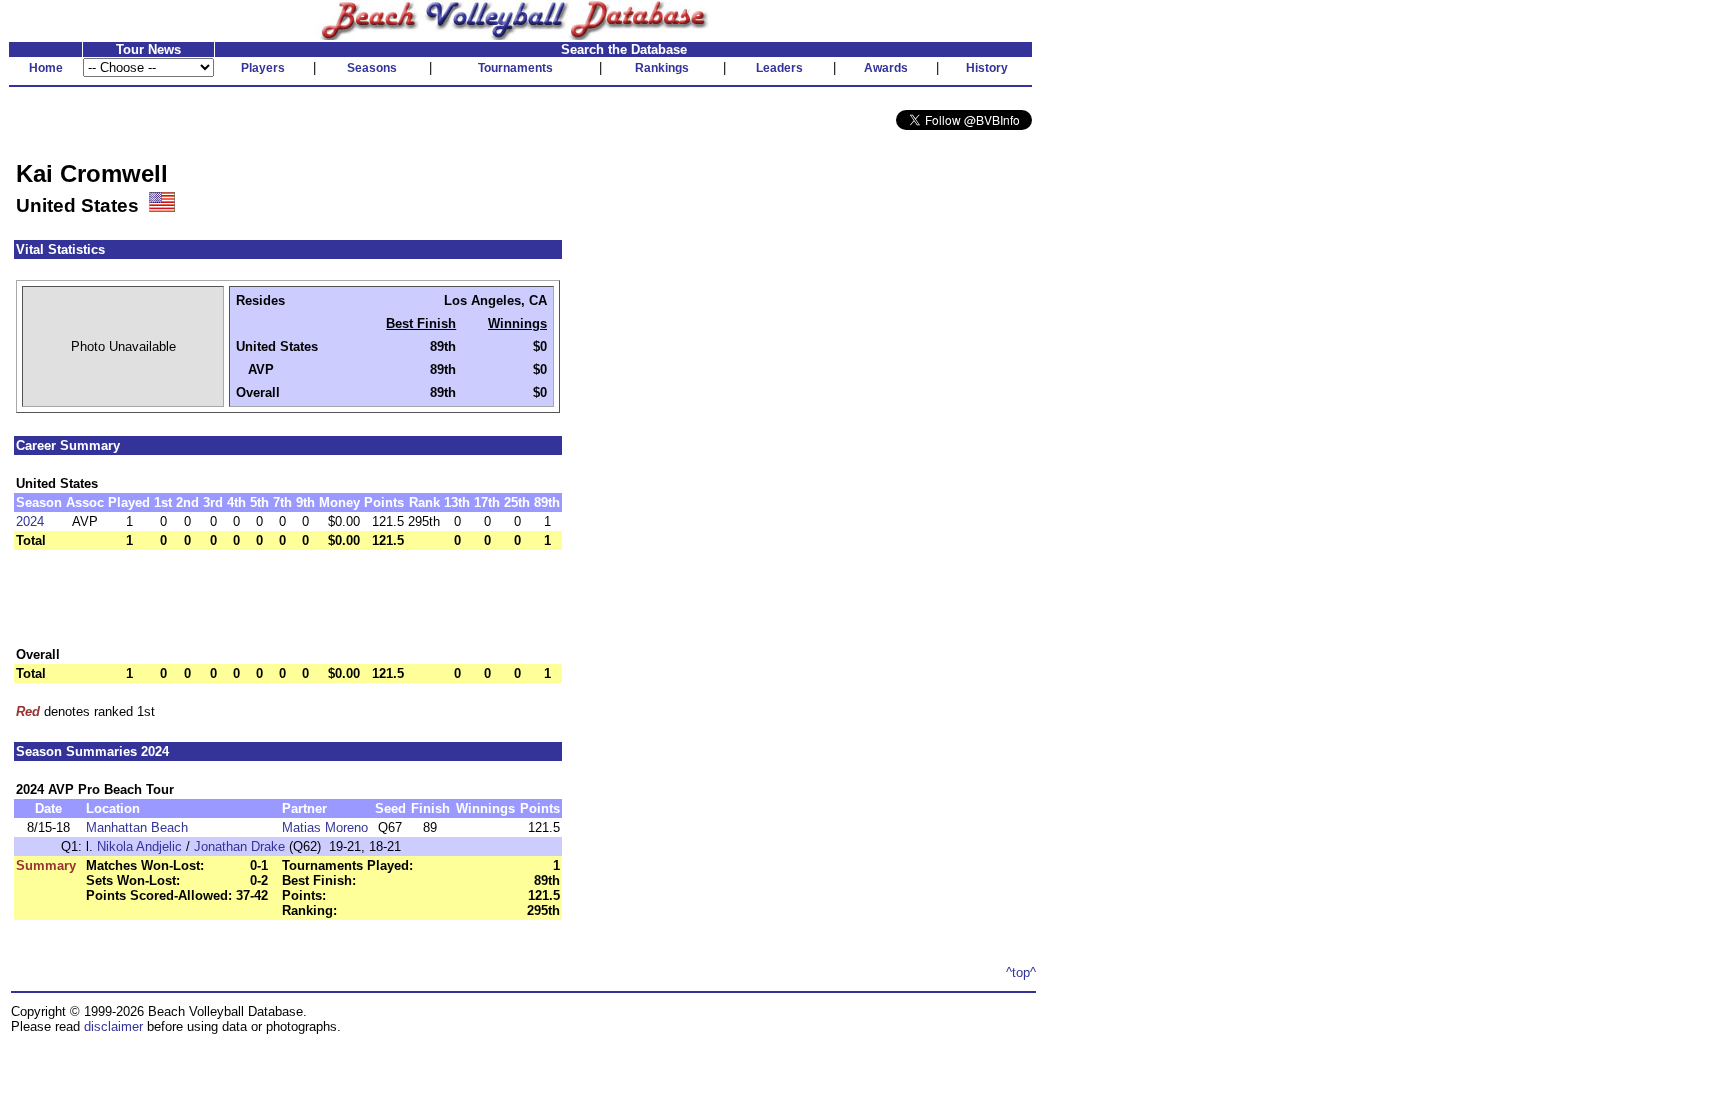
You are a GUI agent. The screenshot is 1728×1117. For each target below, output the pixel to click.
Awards (886, 68)
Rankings (662, 68)
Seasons (372, 68)
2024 (30, 521)
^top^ (1021, 972)
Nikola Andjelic (139, 846)
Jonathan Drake (239, 846)
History (987, 68)
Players (263, 68)
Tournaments (515, 68)
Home (46, 68)
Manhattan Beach (137, 827)
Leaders (779, 68)
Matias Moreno (325, 827)
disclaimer (113, 1026)
